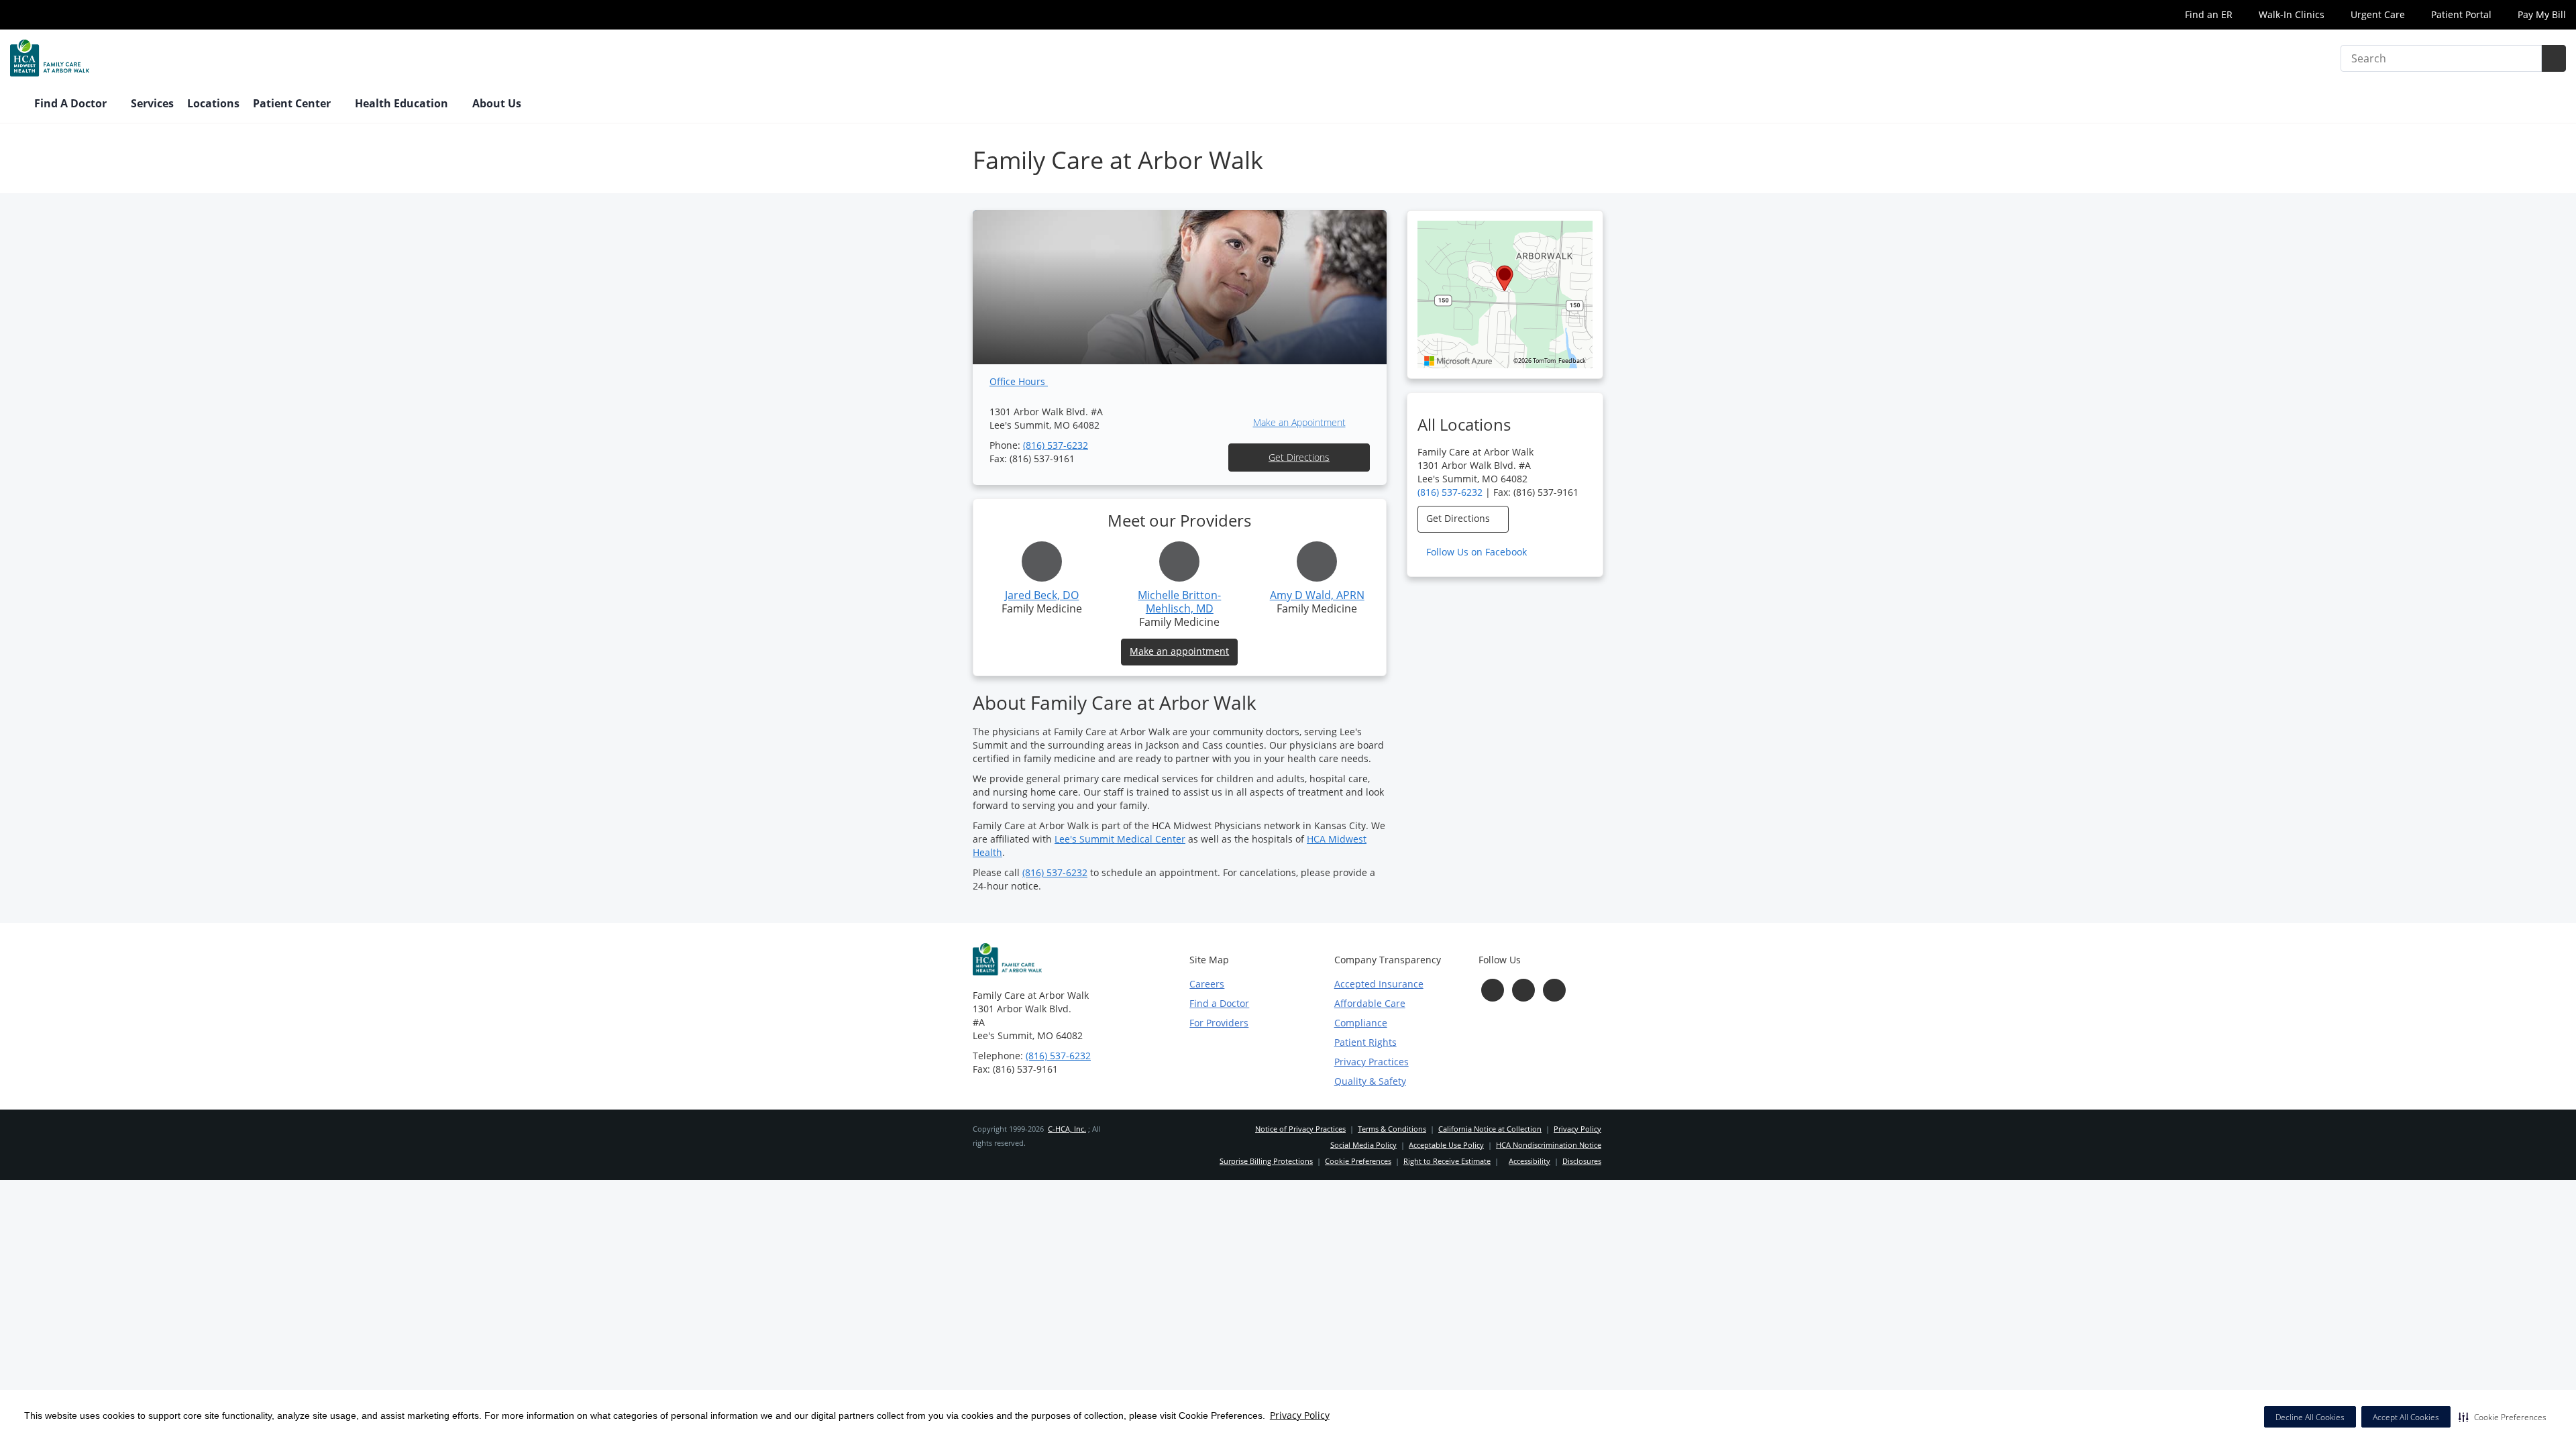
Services (152, 103)
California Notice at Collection (1490, 1129)
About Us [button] (498, 103)
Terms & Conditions (1392, 1129)
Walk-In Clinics (2290, 14)
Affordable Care (1370, 1003)
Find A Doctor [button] (72, 103)
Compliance (1361, 1023)
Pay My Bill (2540, 14)
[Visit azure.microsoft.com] (1458, 361)
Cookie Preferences (1358, 1161)
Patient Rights (1365, 1042)
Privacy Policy (1300, 1415)
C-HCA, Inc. (1067, 1129)
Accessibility (1529, 1161)
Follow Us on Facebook (1478, 552)
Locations (213, 103)
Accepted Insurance (1379, 984)
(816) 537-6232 (1056, 445)
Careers (1207, 984)
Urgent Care (2376, 14)
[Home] (15, 105)
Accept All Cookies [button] (2406, 1417)
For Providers (1219, 1023)
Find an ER (2207, 14)
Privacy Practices (1372, 1062)
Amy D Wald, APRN (1317, 595)
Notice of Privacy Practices (1300, 1129)
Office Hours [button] (1019, 381)
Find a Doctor (1219, 1003)
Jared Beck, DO (1042, 595)
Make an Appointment (1299, 422)
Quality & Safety (1370, 1081)
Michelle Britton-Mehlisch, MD (1179, 602)
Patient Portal (2460, 14)
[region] (1505, 294)
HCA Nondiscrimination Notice (1549, 1145)
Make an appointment (1179, 651)
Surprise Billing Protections (1266, 1161)
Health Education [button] (403, 103)
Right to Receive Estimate (1447, 1161)
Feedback (1572, 361)
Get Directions (1299, 457)
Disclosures (1582, 1161)
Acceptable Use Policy (1446, 1145)
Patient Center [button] (293, 103)
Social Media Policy (1363, 1145)
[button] (2503, 1417)
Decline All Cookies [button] (2310, 1417)
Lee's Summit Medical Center (1120, 839)
